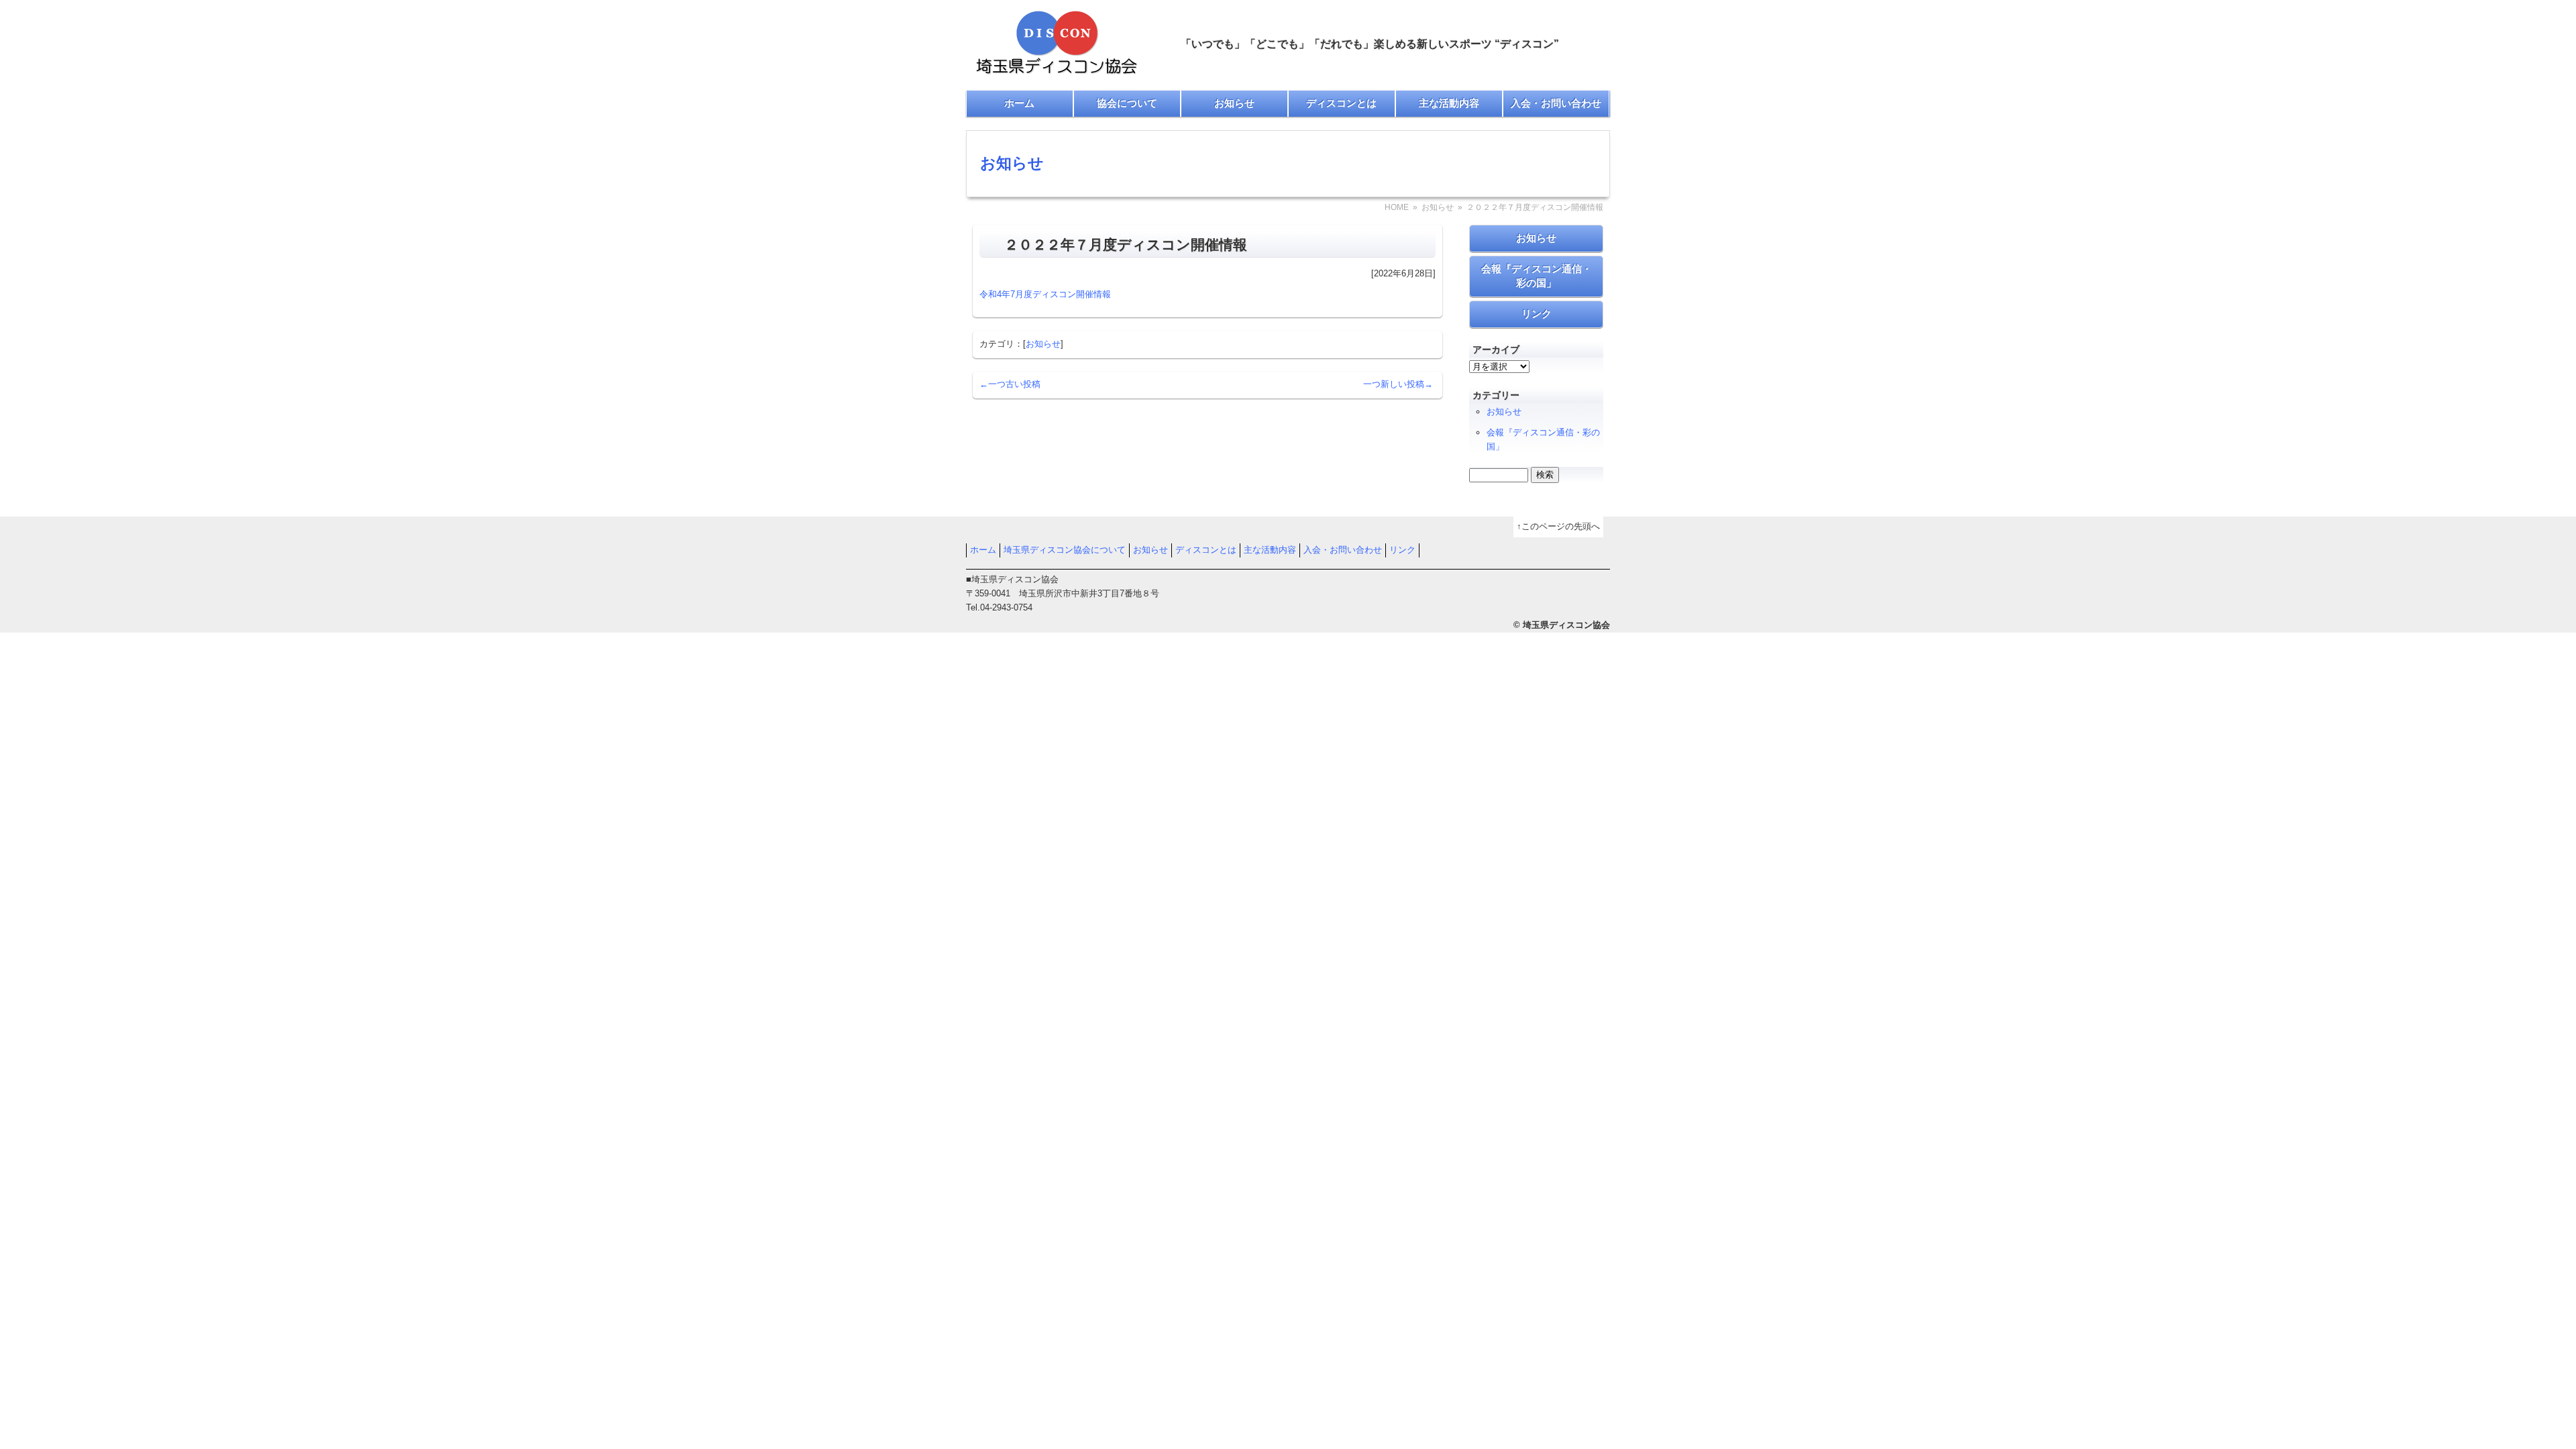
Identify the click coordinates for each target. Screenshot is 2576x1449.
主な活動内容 (1449, 103)
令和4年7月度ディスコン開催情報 (1045, 294)
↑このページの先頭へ (1558, 526)
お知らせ (1234, 103)
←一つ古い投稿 (1010, 384)
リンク (1537, 314)
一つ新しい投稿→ (1398, 384)
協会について (1127, 103)
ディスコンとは (1341, 103)
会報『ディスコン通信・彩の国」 (1537, 276)
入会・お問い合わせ (1556, 103)
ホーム (1019, 103)
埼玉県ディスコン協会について (1065, 550)
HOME (1397, 207)
